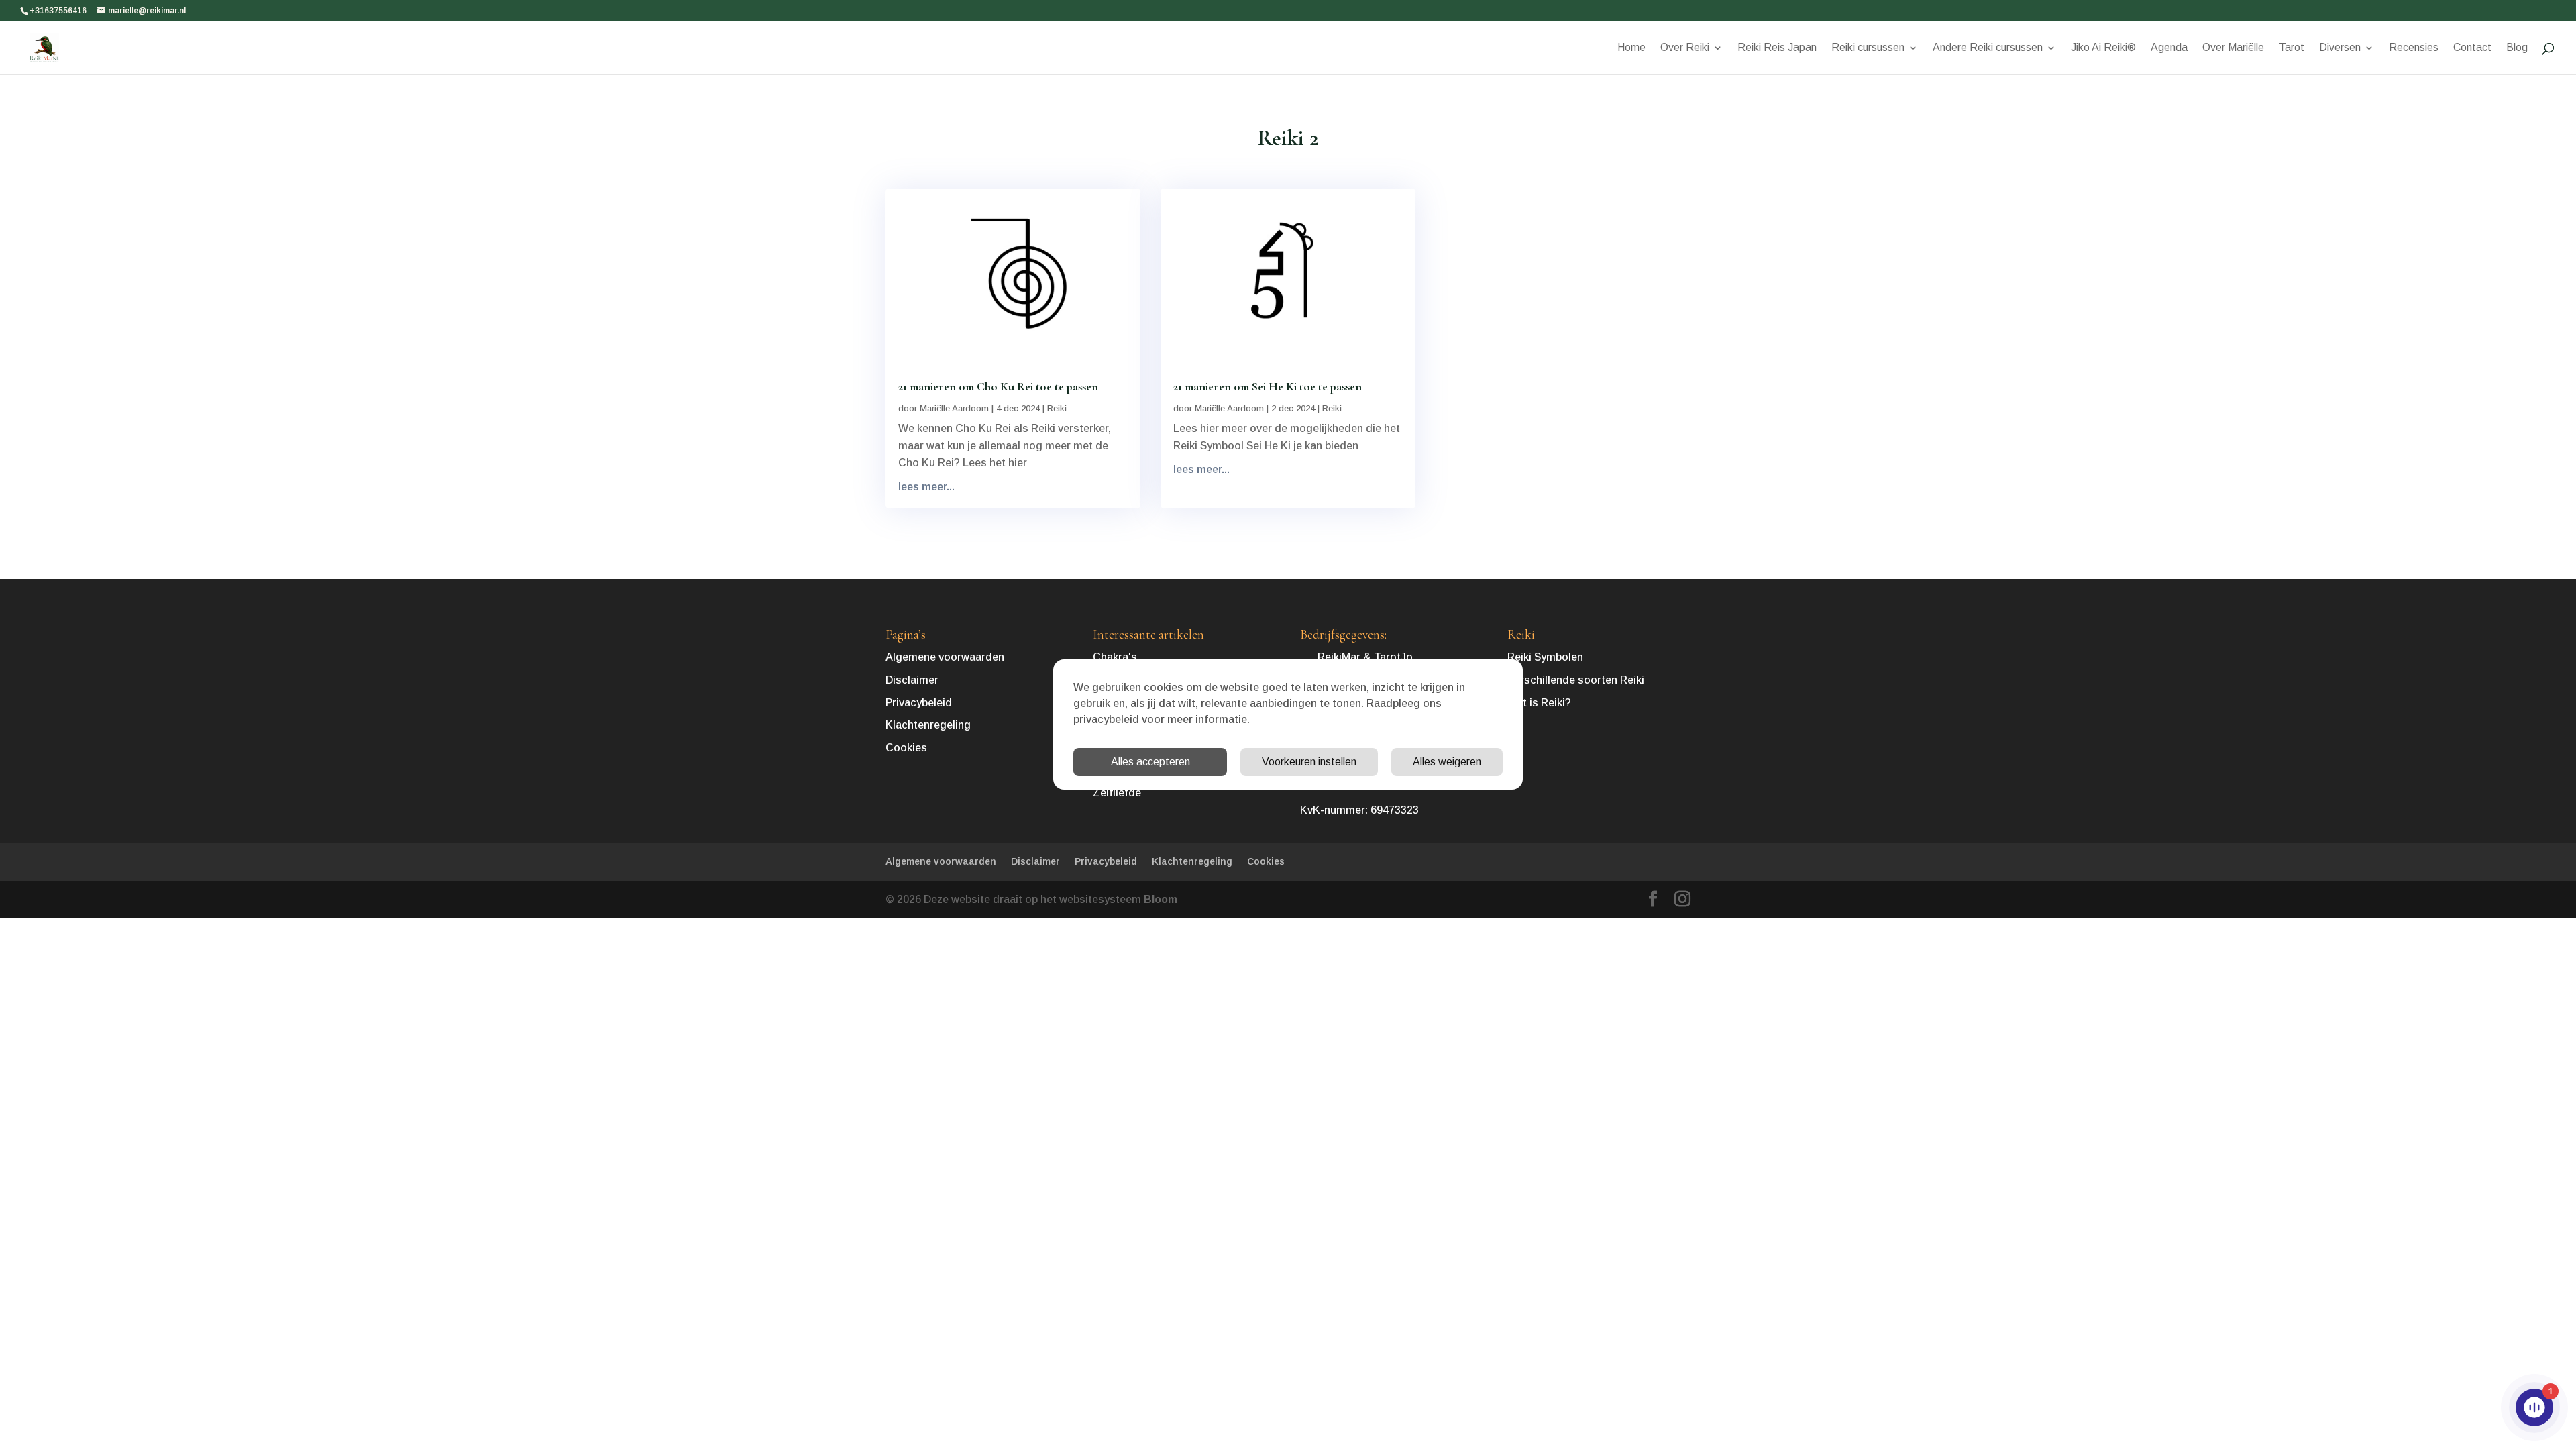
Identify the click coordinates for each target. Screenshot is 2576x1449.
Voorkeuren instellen (1309, 762)
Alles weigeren (1447, 762)
